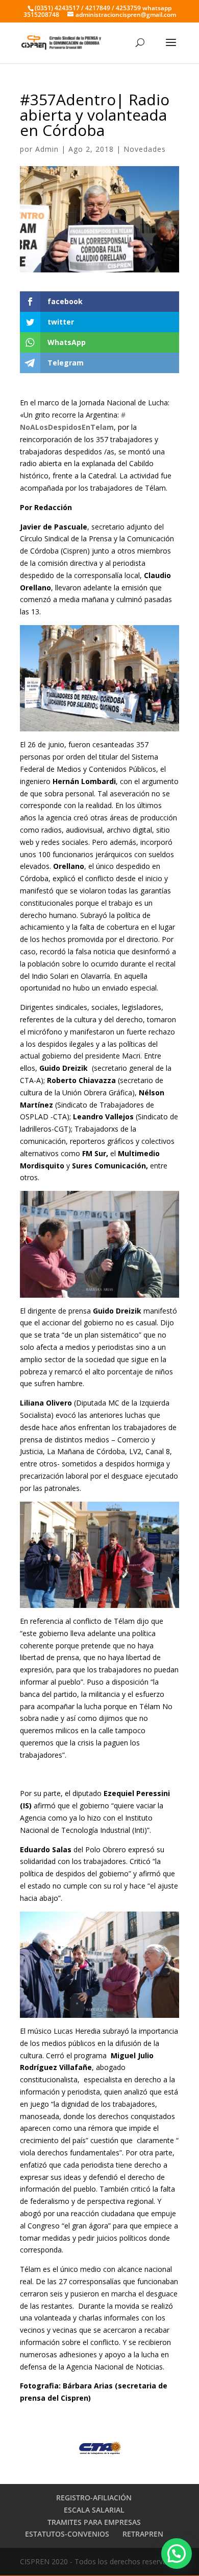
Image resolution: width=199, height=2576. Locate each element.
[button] (177, 2554)
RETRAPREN (143, 2534)
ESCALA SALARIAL (94, 2510)
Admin (47, 149)
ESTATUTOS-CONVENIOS (67, 2534)
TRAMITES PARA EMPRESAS (94, 2522)
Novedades (145, 149)
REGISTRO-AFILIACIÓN (94, 2498)
